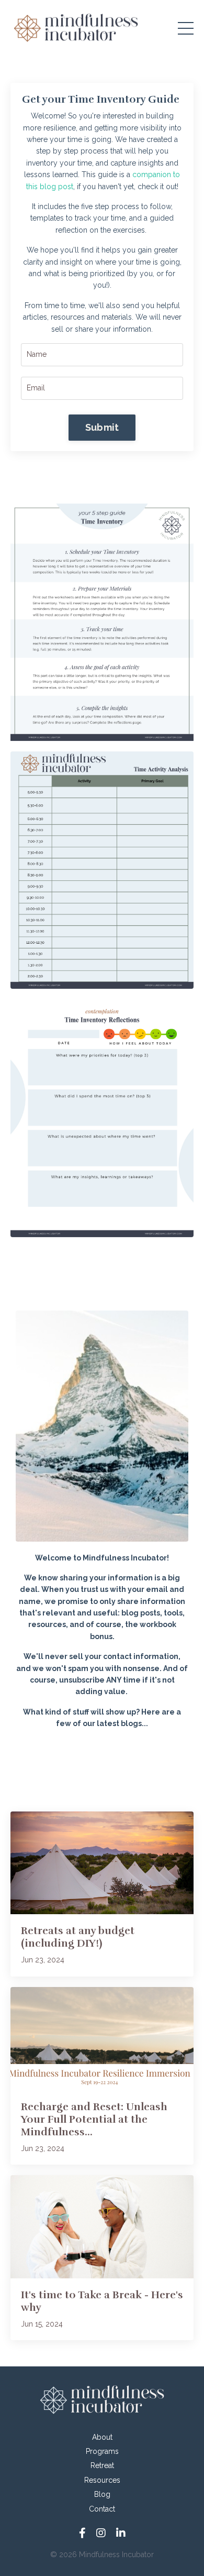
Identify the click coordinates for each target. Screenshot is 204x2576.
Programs (102, 2451)
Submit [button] (102, 427)
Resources (102, 2480)
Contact (102, 2509)
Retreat (102, 2465)
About (102, 2437)
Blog (102, 2494)
